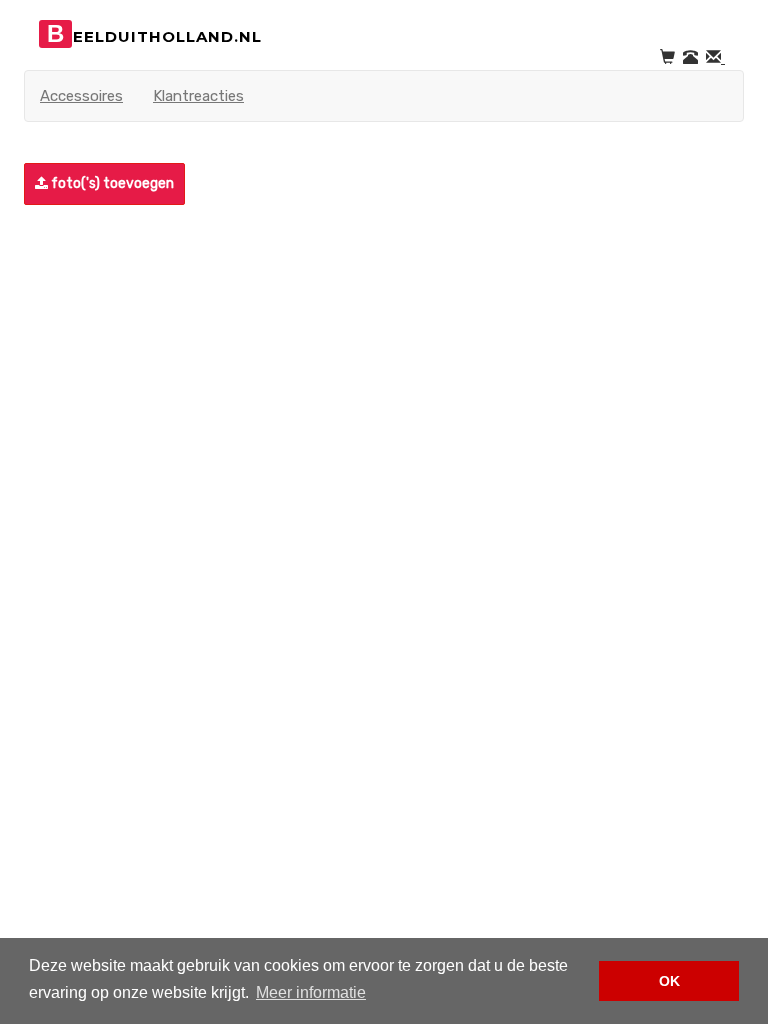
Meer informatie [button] (311, 992)
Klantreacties (198, 96)
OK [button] (669, 981)
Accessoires (81, 96)
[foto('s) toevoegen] (27, 184)
